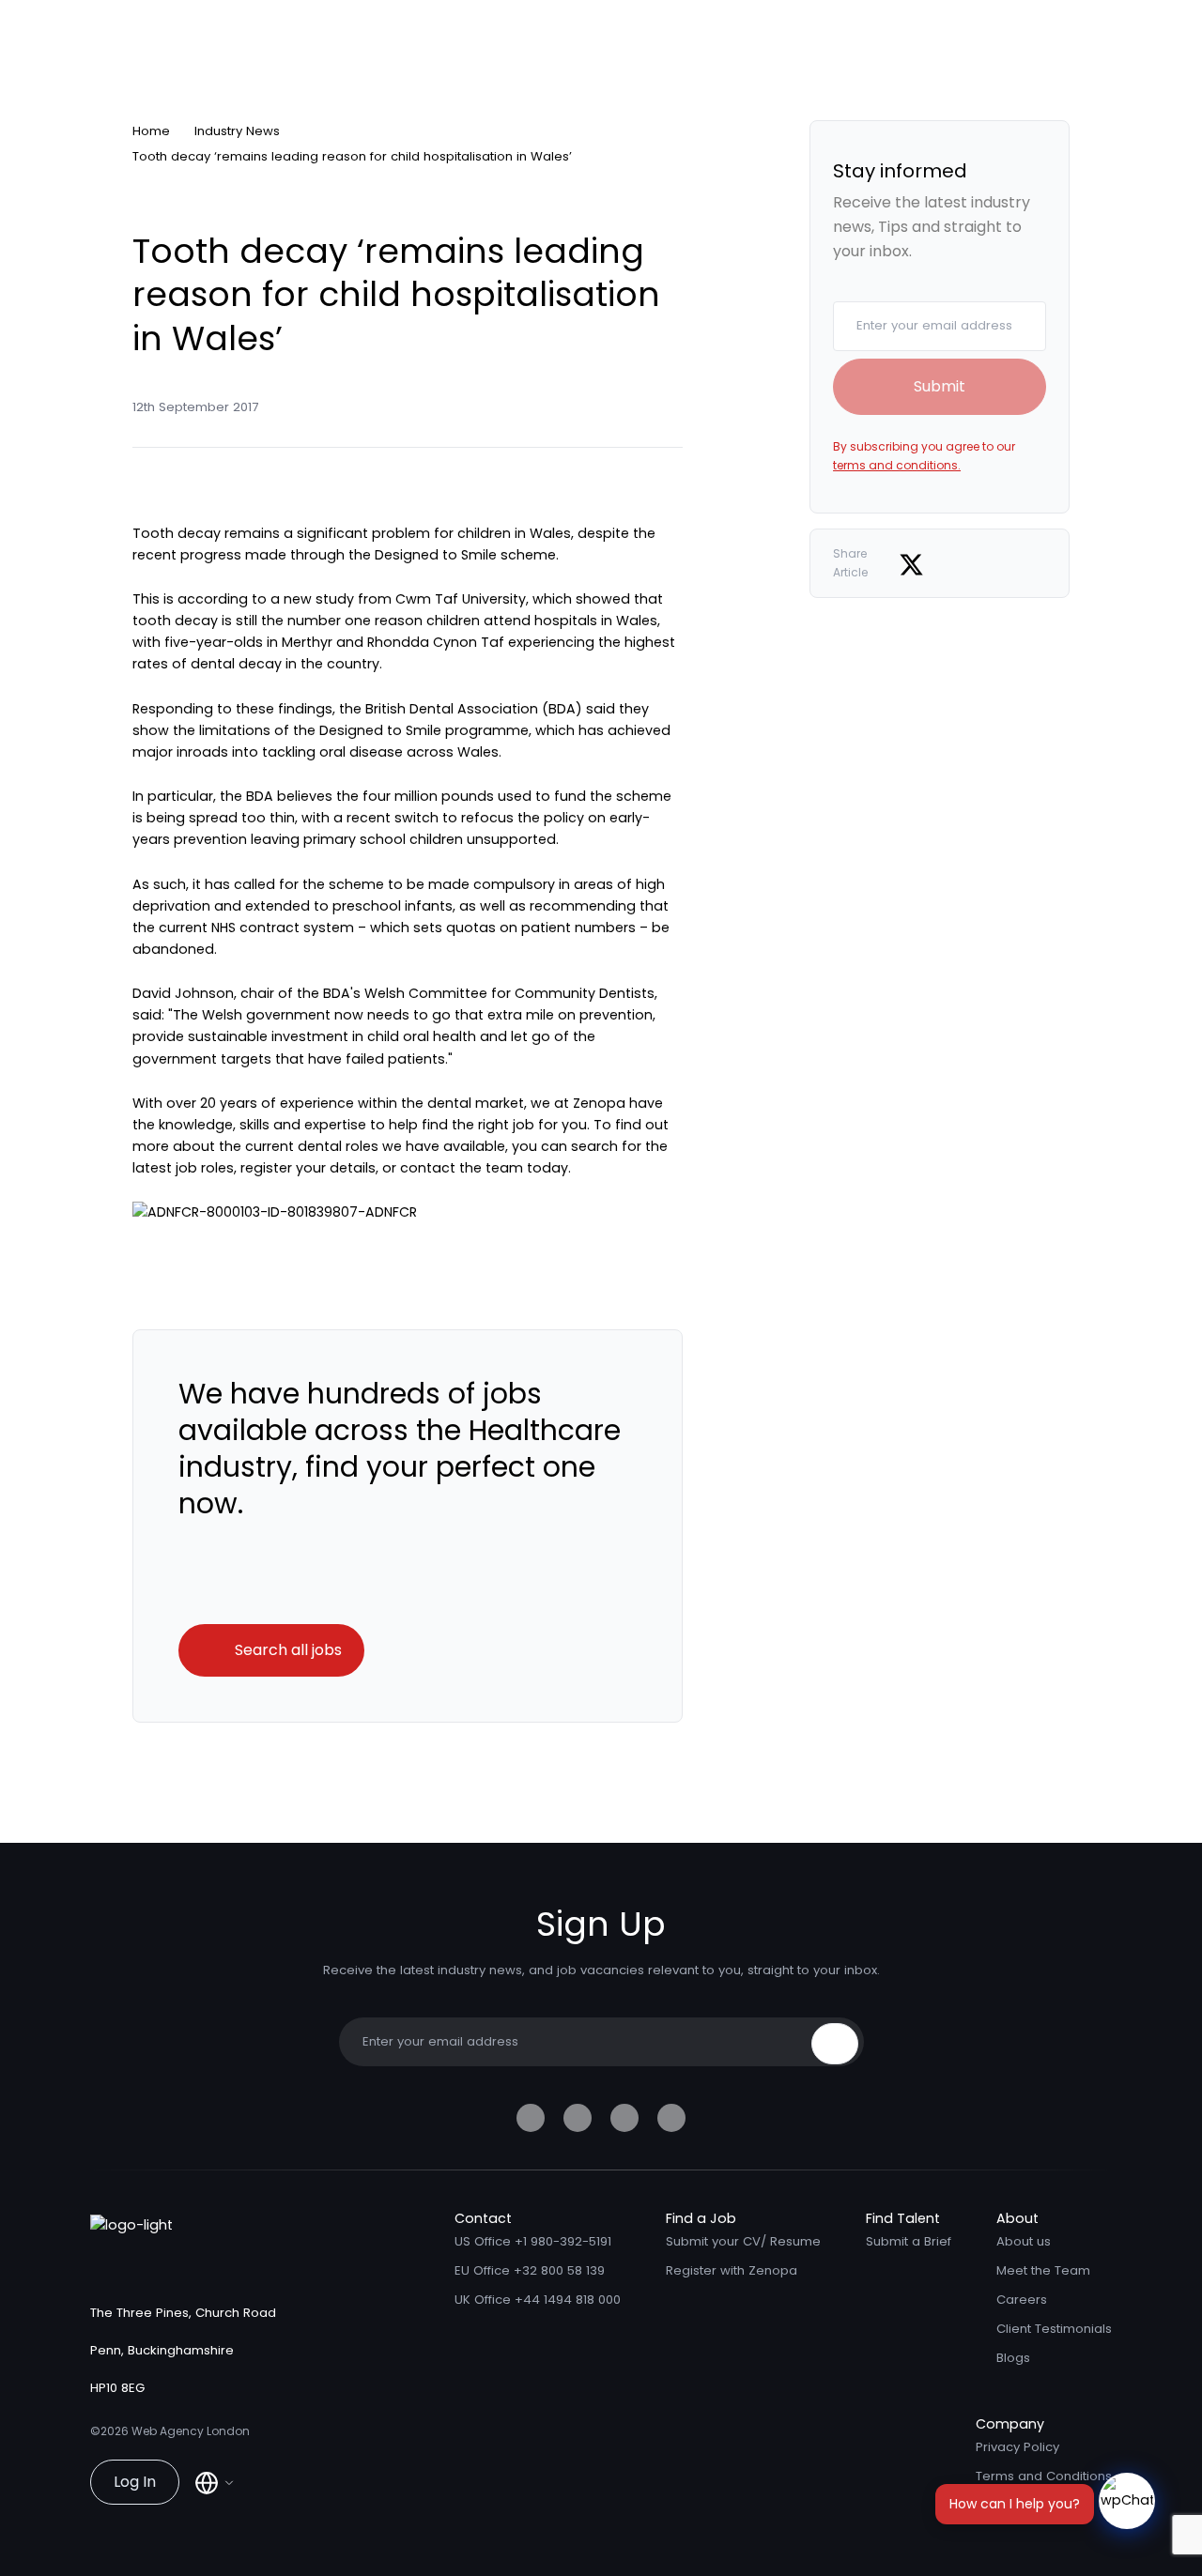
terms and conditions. (897, 465)
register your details (308, 1168)
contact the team (462, 1168)
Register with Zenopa (732, 2270)
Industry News (237, 131)
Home (151, 131)
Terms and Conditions (1044, 2476)
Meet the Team (1043, 2270)
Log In (135, 2482)
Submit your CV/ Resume (743, 2241)
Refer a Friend (1019, 2505)
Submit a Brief (909, 2241)
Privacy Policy (1017, 2447)
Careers (1022, 2300)
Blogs (1013, 2358)
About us (1024, 2241)
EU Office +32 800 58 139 (530, 2270)
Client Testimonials (1054, 2329)
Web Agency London (191, 2431)
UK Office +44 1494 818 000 (538, 2300)
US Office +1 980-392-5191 (533, 2241)
